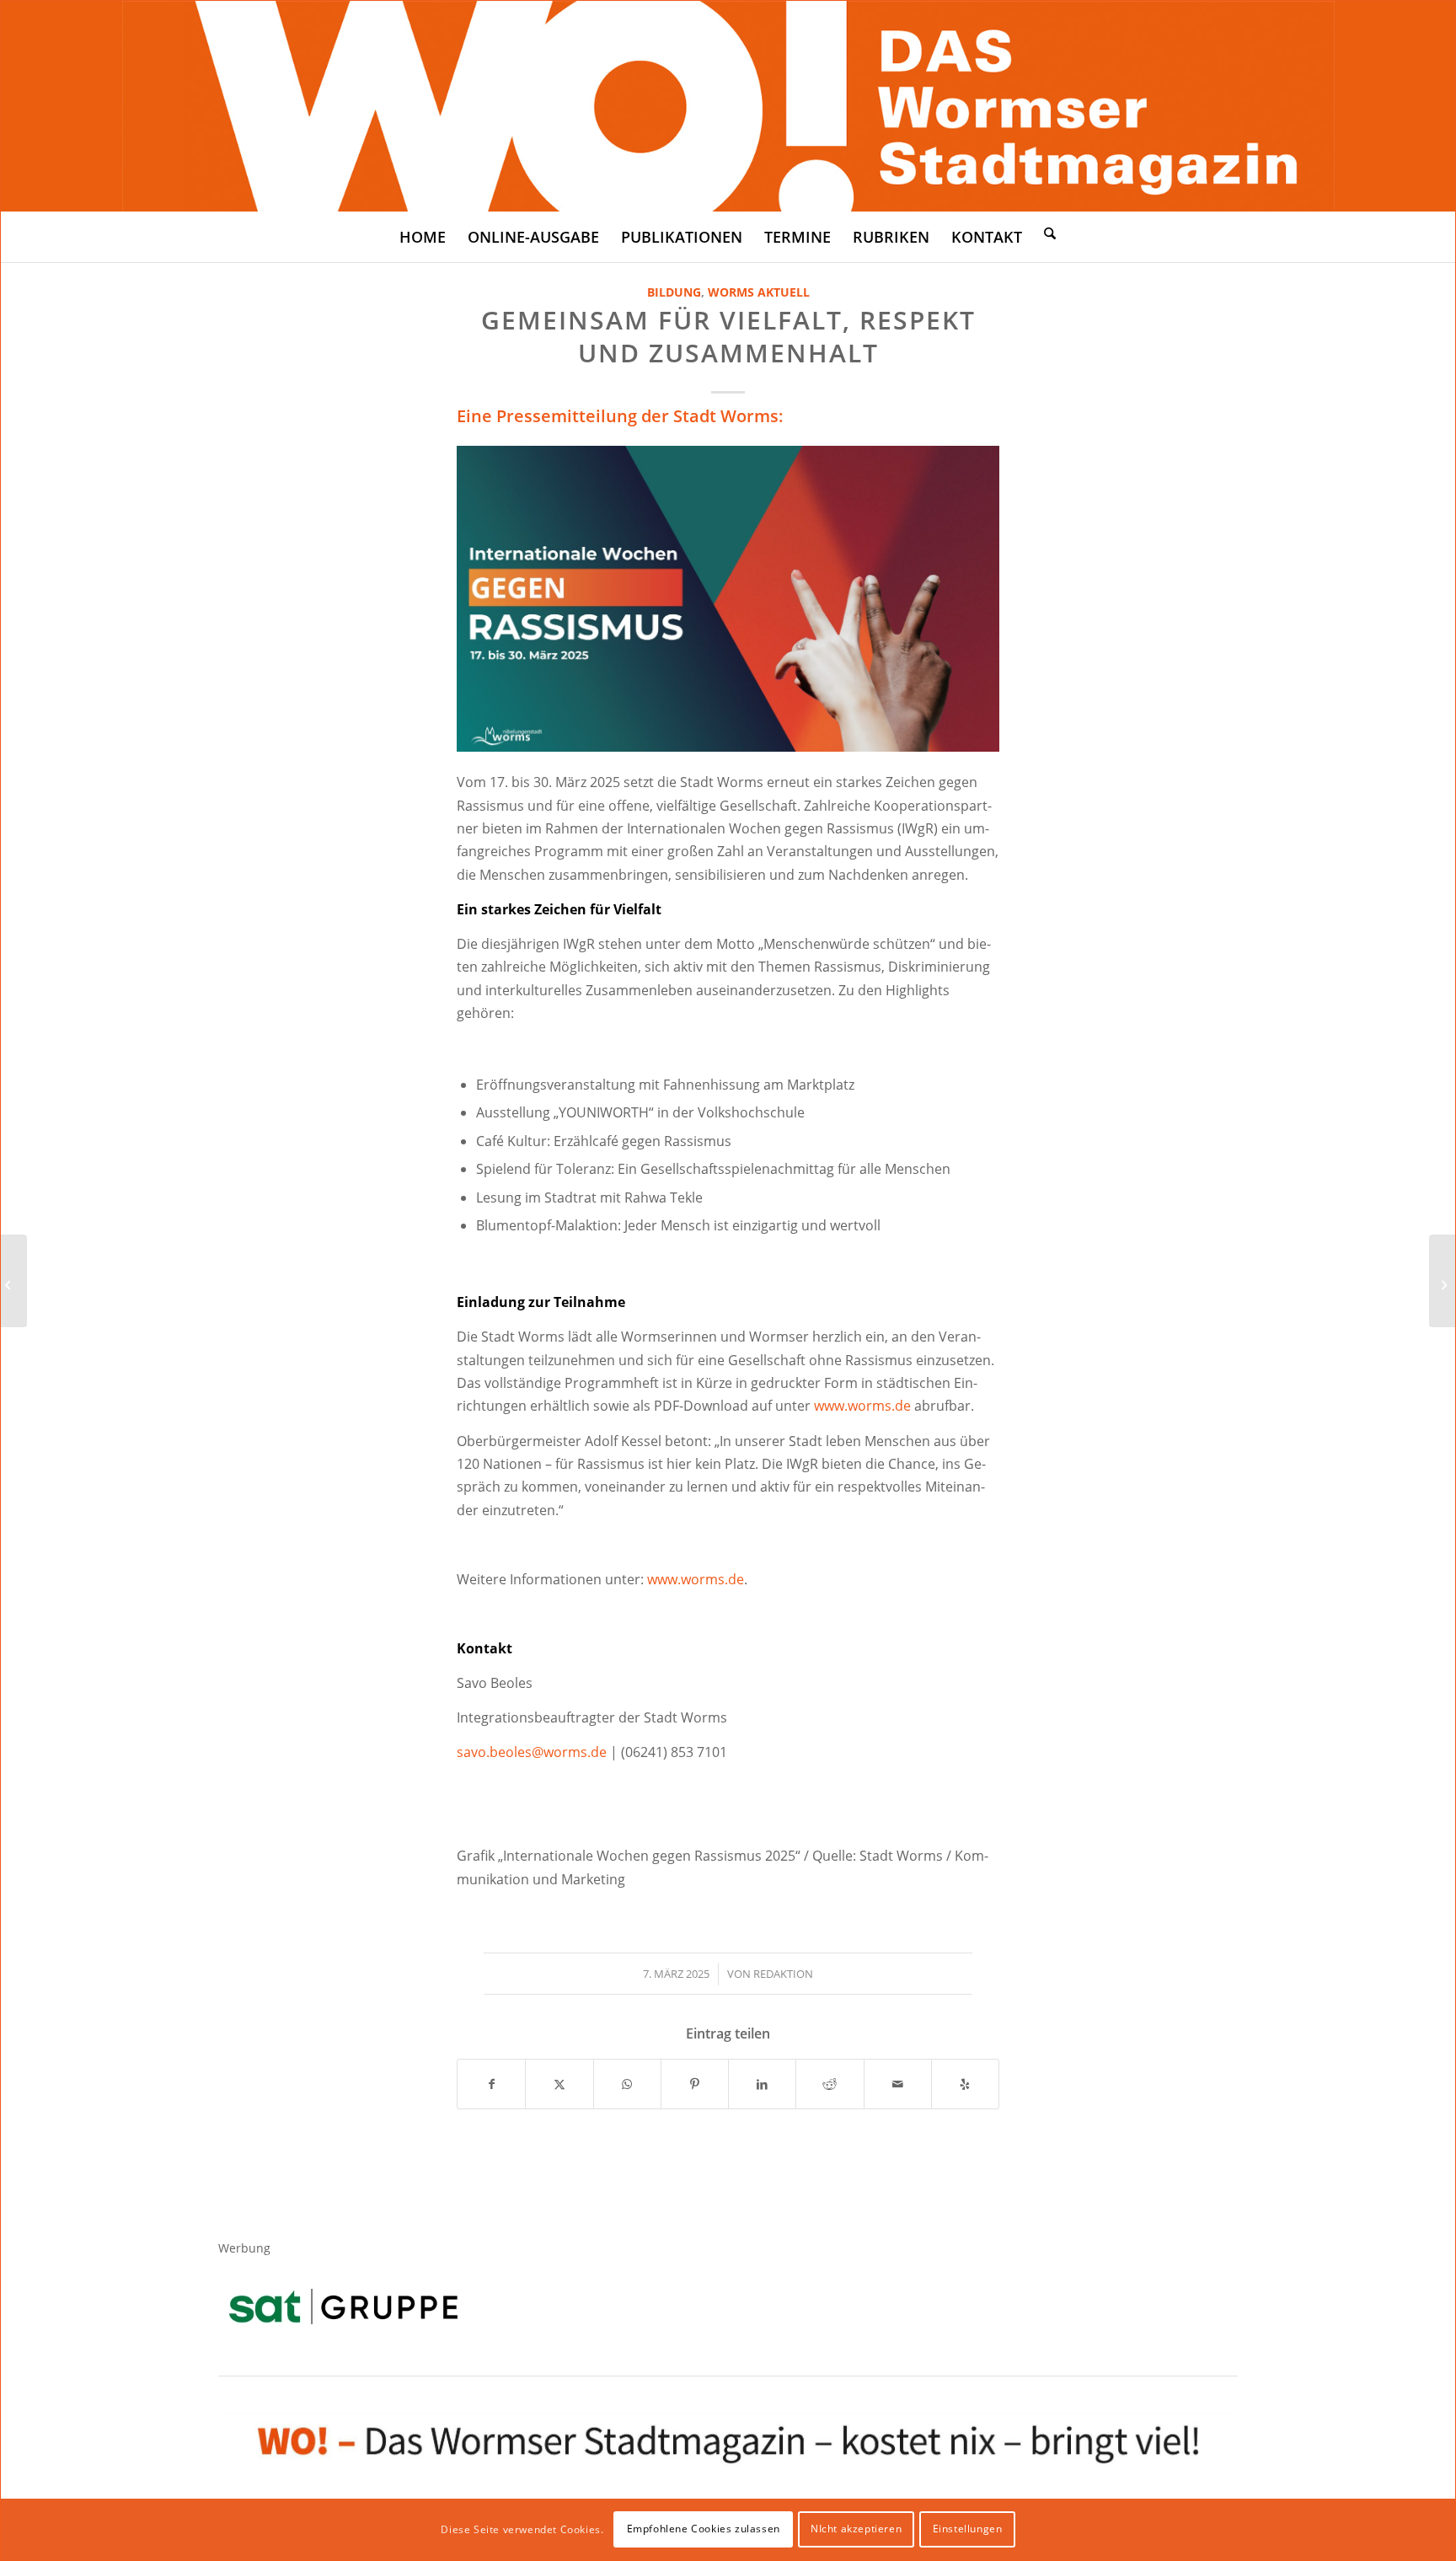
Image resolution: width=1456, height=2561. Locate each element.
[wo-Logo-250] (728, 106)
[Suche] (1050, 233)
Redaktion (783, 1974)
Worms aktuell (759, 292)
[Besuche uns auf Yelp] (965, 2084)
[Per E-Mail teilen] (898, 2084)
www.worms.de (862, 1406)
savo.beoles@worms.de (532, 1752)
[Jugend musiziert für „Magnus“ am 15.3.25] (14, 1281)
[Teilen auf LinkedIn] (762, 2084)
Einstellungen (968, 2529)
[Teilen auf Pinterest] (695, 2084)
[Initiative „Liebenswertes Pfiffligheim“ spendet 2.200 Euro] (1442, 1281)
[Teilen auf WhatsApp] (627, 2084)
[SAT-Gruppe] (343, 2306)
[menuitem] (423, 237)
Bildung (674, 292)
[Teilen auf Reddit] (830, 2084)
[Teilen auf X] (559, 2084)
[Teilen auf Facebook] (491, 2084)
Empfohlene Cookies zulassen (704, 2529)
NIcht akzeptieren (856, 2529)
